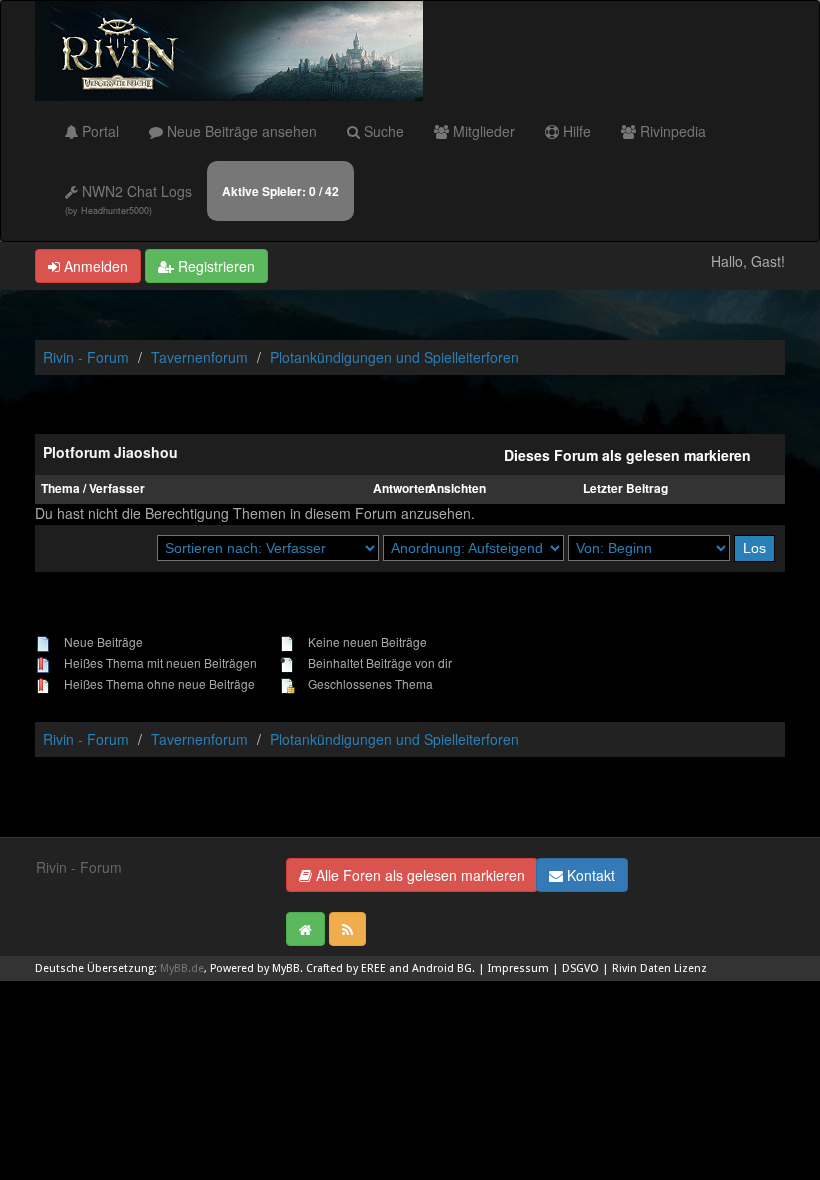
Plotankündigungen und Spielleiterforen (394, 357)
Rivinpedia (671, 131)
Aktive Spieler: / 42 (280, 191)
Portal (98, 131)
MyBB (286, 968)
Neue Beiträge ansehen (240, 131)
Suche (382, 131)
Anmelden (94, 266)
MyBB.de (182, 968)
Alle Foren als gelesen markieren (418, 875)
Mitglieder (482, 131)
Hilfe (575, 131)
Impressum (518, 968)
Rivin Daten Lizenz (659, 968)
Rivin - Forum (86, 357)
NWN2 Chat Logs (128, 199)
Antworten (402, 488)
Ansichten (457, 488)
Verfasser (117, 488)
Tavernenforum (199, 357)
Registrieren (214, 266)
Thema (60, 488)
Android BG (442, 968)
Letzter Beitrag (625, 488)
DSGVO (580, 968)
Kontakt (589, 875)
